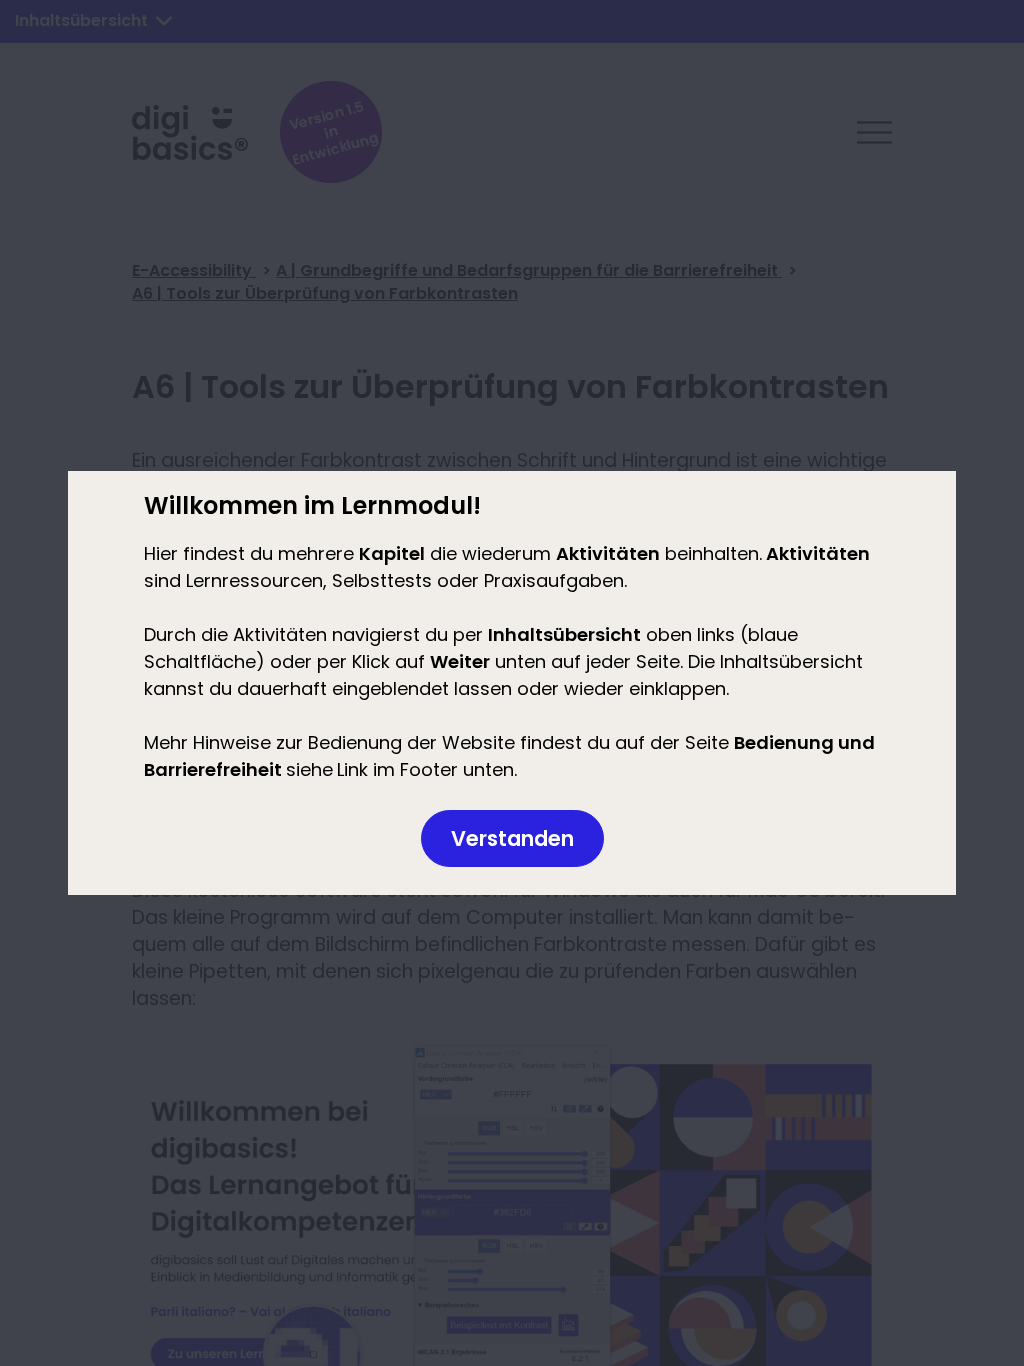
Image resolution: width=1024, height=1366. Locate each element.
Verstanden (512, 838)
